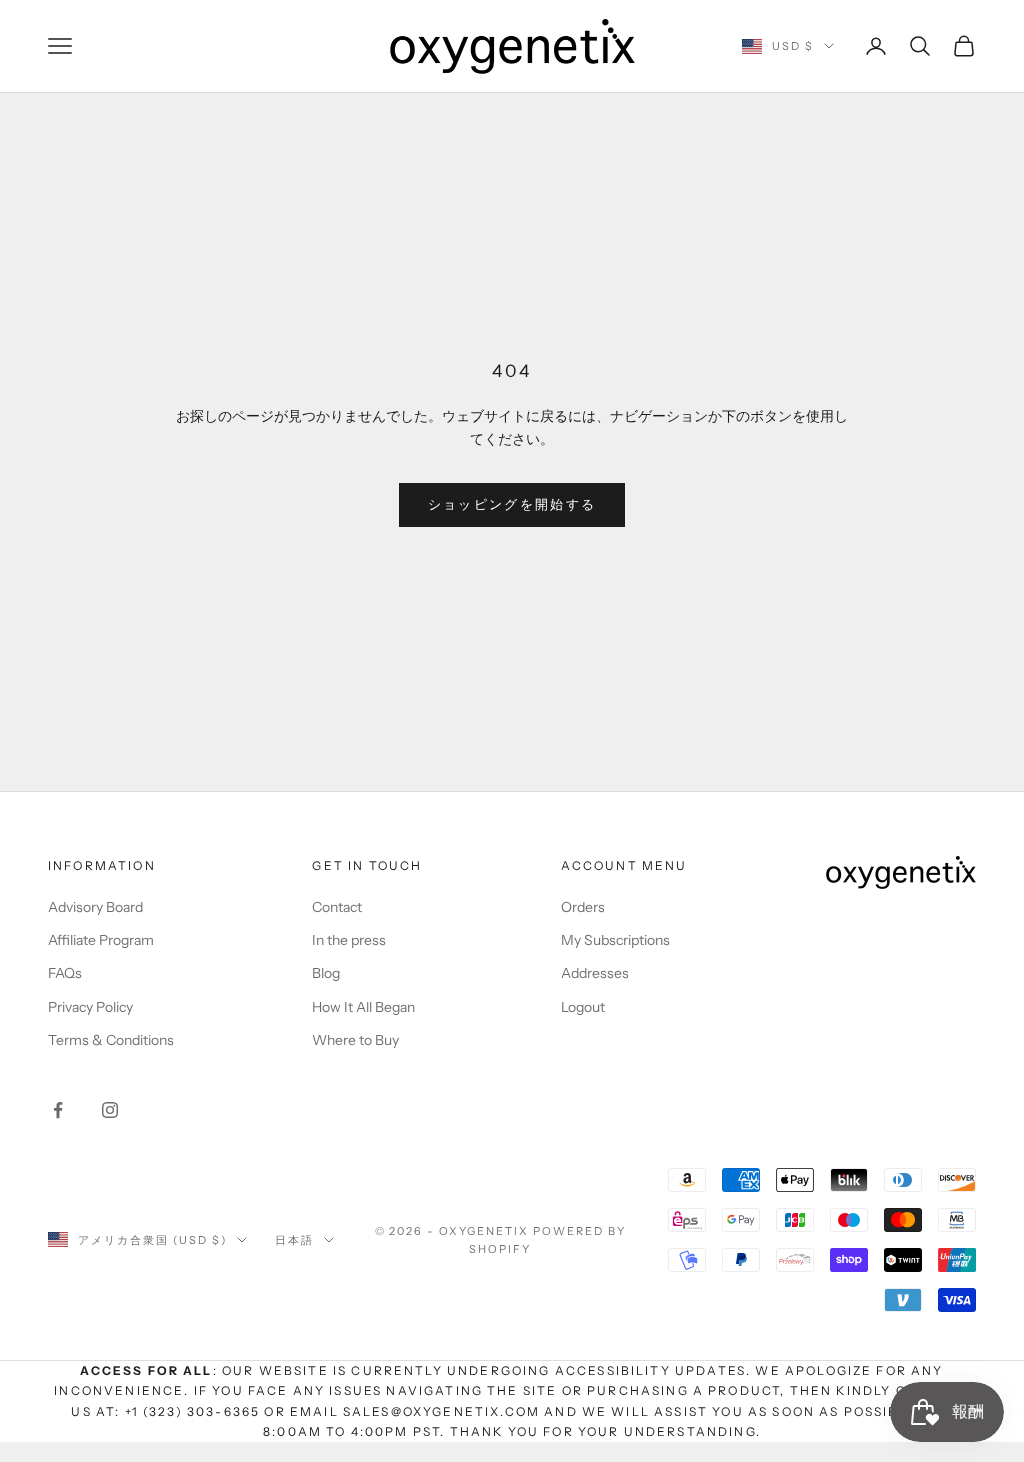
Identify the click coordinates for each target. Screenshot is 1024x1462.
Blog (326, 973)
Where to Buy (355, 1040)
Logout (583, 1007)
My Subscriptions (615, 940)
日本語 (294, 1240)
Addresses (595, 973)
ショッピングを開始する (512, 504)
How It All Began (363, 1007)
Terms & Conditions (111, 1040)
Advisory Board (95, 907)
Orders (583, 907)
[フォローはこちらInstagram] (110, 1110)
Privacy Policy (90, 1007)
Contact (337, 907)
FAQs (65, 973)
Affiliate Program (101, 940)
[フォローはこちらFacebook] (58, 1110)
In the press (349, 940)
